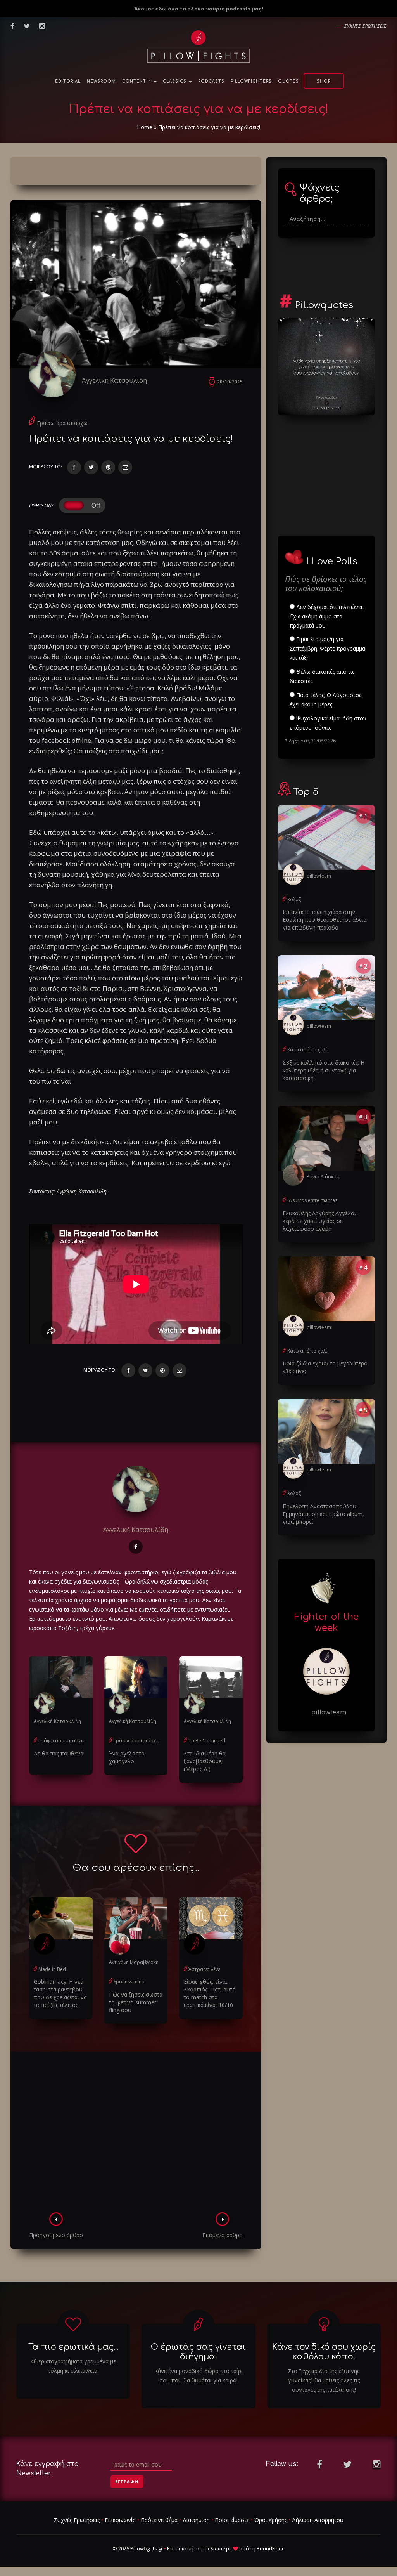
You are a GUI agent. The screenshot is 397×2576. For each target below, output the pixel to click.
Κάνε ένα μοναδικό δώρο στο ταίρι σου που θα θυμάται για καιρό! (198, 2376)
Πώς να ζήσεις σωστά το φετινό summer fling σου (136, 2002)
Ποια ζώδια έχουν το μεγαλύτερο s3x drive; (325, 1367)
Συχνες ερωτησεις (365, 26)
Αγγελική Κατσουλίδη (114, 380)
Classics (175, 81)
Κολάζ (294, 899)
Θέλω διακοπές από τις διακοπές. (322, 676)
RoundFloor (270, 2548)
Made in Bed (52, 1969)
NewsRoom (101, 81)
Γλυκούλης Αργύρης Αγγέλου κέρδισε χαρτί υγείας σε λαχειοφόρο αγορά (320, 1221)
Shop (324, 81)
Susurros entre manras (312, 1200)
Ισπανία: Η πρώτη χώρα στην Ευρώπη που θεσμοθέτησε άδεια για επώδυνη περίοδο (325, 920)
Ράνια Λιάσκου (323, 1177)
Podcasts (211, 81)
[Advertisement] (136, 2134)
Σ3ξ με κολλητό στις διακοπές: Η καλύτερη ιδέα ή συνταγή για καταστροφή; (324, 1070)
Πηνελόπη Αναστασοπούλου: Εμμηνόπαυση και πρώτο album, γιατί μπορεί (323, 1514)
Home (145, 127)
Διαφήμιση (196, 2520)
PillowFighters (251, 81)
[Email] (125, 467)
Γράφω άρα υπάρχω (62, 423)
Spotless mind (129, 1982)
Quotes (288, 81)
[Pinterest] (108, 467)
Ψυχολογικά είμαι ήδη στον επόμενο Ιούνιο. (328, 723)
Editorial (68, 81)
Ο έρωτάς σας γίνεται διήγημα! (198, 2352)
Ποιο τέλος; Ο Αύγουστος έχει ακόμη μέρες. (325, 700)
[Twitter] (91, 467)
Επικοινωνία (120, 2520)
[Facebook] (74, 467)
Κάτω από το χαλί (307, 1050)
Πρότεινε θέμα (159, 2520)
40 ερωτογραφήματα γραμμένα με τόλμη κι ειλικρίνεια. (73, 2366)
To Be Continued (207, 1741)
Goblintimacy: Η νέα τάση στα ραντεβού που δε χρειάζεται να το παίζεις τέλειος (60, 1993)
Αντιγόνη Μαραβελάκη (134, 1962)
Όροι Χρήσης (271, 2520)
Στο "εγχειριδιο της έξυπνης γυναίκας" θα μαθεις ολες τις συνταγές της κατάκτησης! (324, 2380)
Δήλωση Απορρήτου (318, 2520)
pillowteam (319, 876)
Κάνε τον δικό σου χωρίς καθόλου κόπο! (324, 2352)
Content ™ (137, 81)
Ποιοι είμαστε (232, 2520)
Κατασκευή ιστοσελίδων (196, 2548)
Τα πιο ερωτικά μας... (73, 2347)
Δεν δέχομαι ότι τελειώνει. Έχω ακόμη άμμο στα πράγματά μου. (327, 616)
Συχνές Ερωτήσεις (77, 2520)
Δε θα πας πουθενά (59, 1753)
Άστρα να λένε (204, 1969)
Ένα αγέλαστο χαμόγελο (127, 1757)
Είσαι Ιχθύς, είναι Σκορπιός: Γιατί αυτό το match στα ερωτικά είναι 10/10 (210, 1993)
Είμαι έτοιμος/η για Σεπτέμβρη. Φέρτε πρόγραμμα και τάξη (327, 648)
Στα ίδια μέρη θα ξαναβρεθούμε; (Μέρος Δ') (205, 1761)
